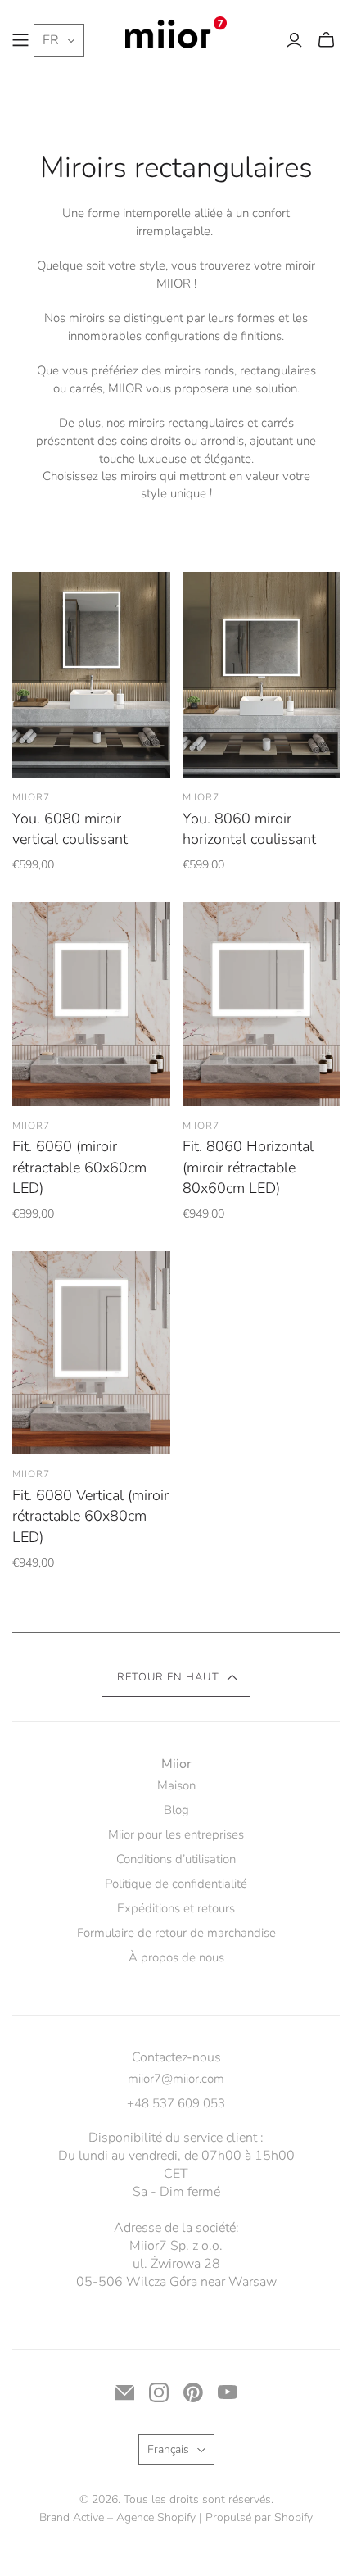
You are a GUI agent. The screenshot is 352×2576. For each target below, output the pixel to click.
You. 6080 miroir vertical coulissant (70, 829)
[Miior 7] (176, 31)
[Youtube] (228, 2392)
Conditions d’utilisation (176, 1859)
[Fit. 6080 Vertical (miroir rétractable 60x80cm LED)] (91, 1353)
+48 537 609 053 (176, 2103)
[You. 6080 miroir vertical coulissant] (91, 675)
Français (168, 2449)
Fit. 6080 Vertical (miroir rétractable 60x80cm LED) (90, 1516)
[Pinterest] (193, 2392)
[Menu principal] (20, 40)
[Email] (124, 2392)
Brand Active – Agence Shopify (117, 2517)
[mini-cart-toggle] (326, 40)
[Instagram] (159, 2392)
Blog (176, 1810)
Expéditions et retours (176, 1908)
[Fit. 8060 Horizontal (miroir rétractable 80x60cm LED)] (262, 1004)
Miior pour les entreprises (176, 1834)
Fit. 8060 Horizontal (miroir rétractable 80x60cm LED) (248, 1167)
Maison (176, 1785)
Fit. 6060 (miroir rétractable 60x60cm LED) (79, 1167)
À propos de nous (176, 1957)
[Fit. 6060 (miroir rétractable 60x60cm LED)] (91, 1004)
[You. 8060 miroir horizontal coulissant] (262, 675)
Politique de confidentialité (176, 1884)
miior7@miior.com (176, 2079)
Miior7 (31, 797)
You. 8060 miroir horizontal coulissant (249, 829)
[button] (176, 1677)
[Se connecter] (294, 40)
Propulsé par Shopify (259, 2517)
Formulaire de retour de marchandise (176, 1933)
